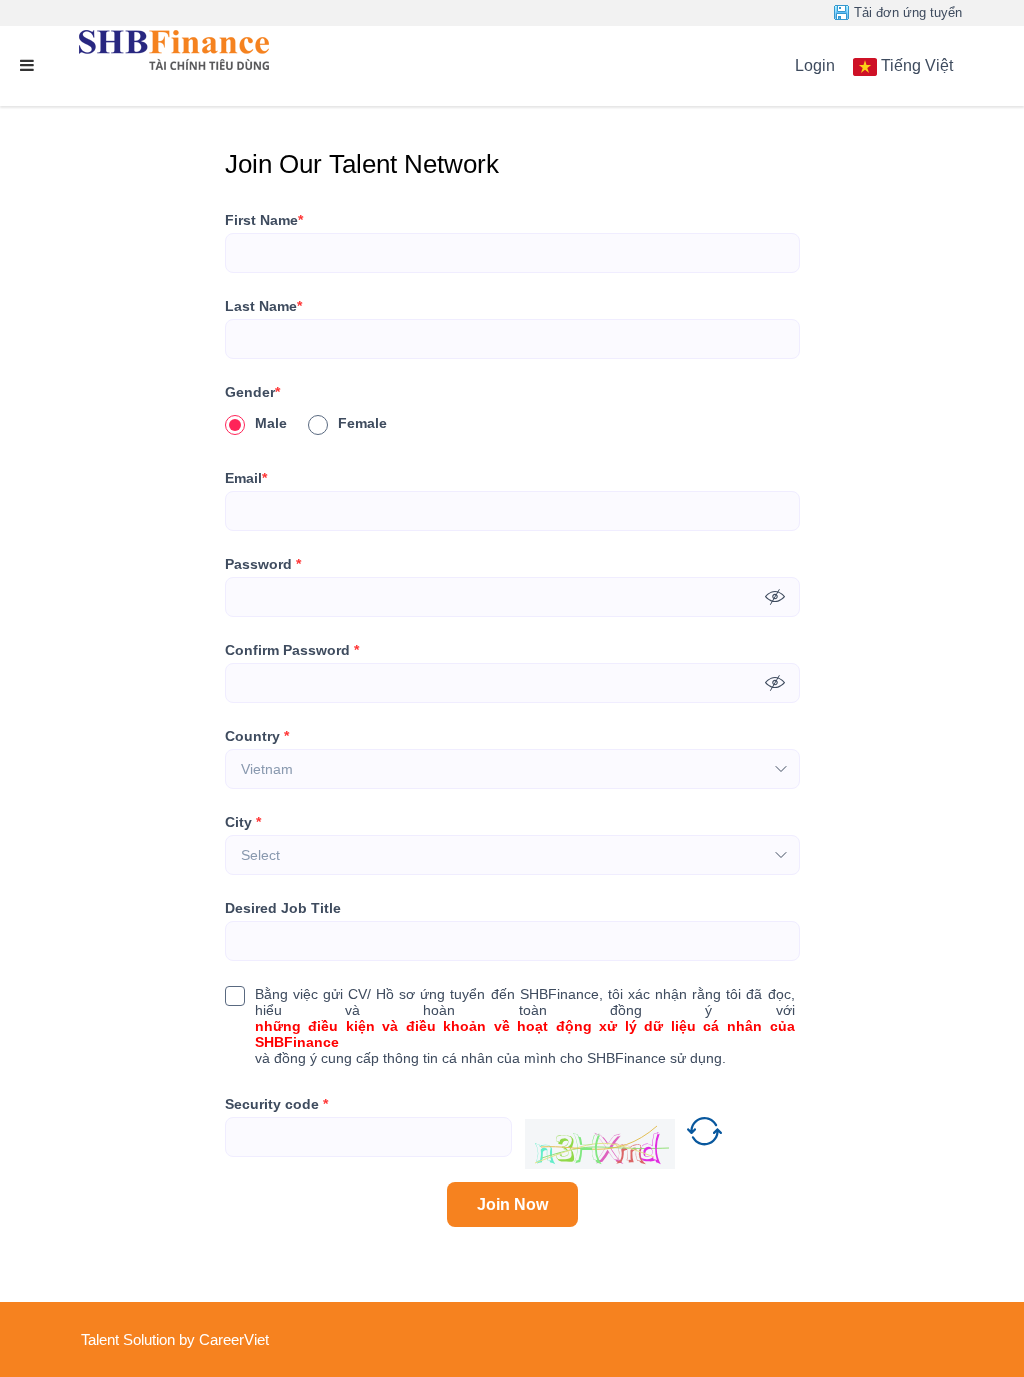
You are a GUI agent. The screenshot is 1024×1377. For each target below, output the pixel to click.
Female (362, 423)
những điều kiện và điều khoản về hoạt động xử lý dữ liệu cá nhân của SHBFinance (525, 1034)
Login (815, 65)
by (189, 1339)
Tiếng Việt (917, 65)
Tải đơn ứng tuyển (908, 12)
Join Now (512, 1204)
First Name (264, 220)
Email (246, 478)
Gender (252, 392)
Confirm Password (292, 650)
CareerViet (234, 1339)
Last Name (263, 306)
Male (271, 423)
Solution (151, 1339)
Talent (102, 1339)
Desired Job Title (283, 908)
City (243, 822)
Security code (276, 1104)
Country (257, 736)
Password (263, 564)
